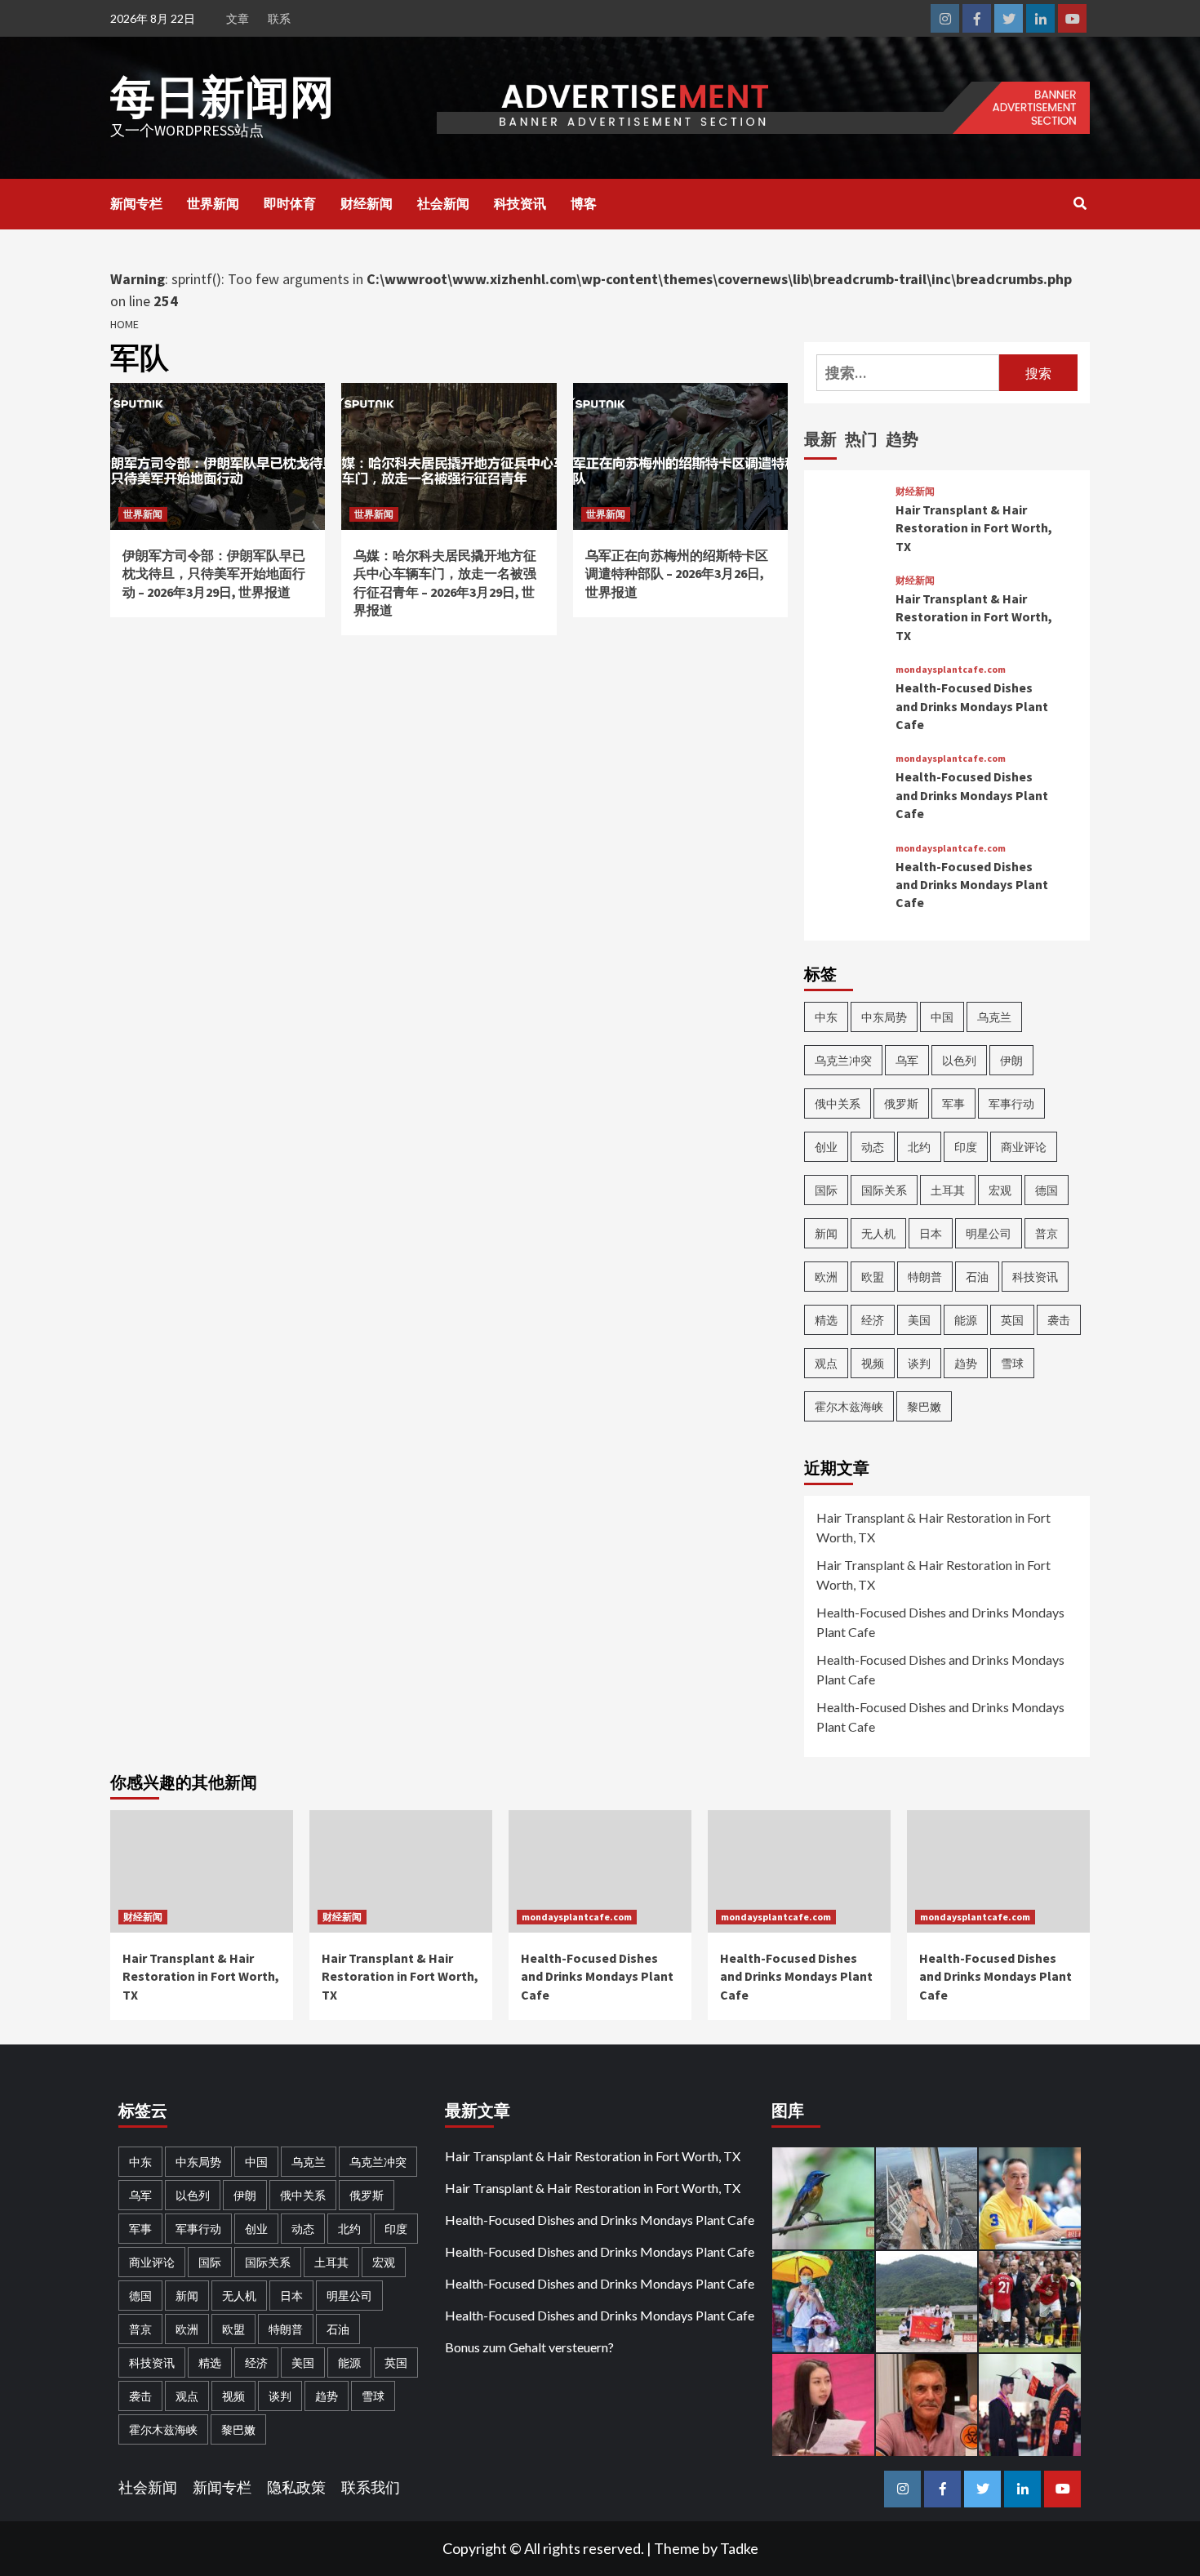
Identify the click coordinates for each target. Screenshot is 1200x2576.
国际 (826, 1190)
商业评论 (1024, 1147)
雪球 (1012, 1363)
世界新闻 (213, 203)
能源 (966, 1320)
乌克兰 (994, 1017)
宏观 (1000, 1190)
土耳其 (948, 1190)
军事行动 (1011, 1103)
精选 (826, 1320)
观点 (826, 1363)
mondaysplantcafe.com (951, 670)
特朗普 (925, 1277)
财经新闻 (367, 203)
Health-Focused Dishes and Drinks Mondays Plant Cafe (972, 706)
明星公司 (989, 1233)
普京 (1047, 1233)
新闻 (826, 1233)
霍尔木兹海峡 (849, 1406)
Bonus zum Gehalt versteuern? (529, 2347)
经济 (873, 1320)
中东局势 (884, 1017)
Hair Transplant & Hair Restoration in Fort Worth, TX (974, 528)
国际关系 (884, 1190)
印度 (966, 1147)
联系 (279, 18)
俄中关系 (838, 1103)
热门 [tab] (861, 439)
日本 (931, 1233)
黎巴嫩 (924, 1406)
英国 (1012, 1320)
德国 (1047, 1190)
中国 (942, 1017)
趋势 (966, 1363)
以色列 (959, 1060)
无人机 (878, 1233)
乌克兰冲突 (843, 1060)
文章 (238, 18)
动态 (873, 1147)
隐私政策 (296, 2487)
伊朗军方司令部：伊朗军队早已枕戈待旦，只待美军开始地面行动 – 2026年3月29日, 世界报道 (214, 574)
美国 (919, 1320)
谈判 (919, 1363)
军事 (953, 1103)
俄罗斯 (901, 1103)
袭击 (1059, 1320)
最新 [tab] (820, 439)
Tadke (739, 2548)
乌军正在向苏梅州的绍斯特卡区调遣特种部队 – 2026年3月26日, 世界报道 (677, 574)
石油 (977, 1277)
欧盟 (873, 1277)
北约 (919, 1147)
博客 (584, 203)
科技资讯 (520, 203)
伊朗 (1011, 1060)
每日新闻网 (222, 97)
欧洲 (826, 1277)
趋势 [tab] (902, 439)
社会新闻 (443, 203)
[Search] (1080, 203)
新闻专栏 (136, 203)
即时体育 (290, 203)
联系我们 (371, 2487)
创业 (826, 1147)
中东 (826, 1017)
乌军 (907, 1060)
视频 (873, 1363)
